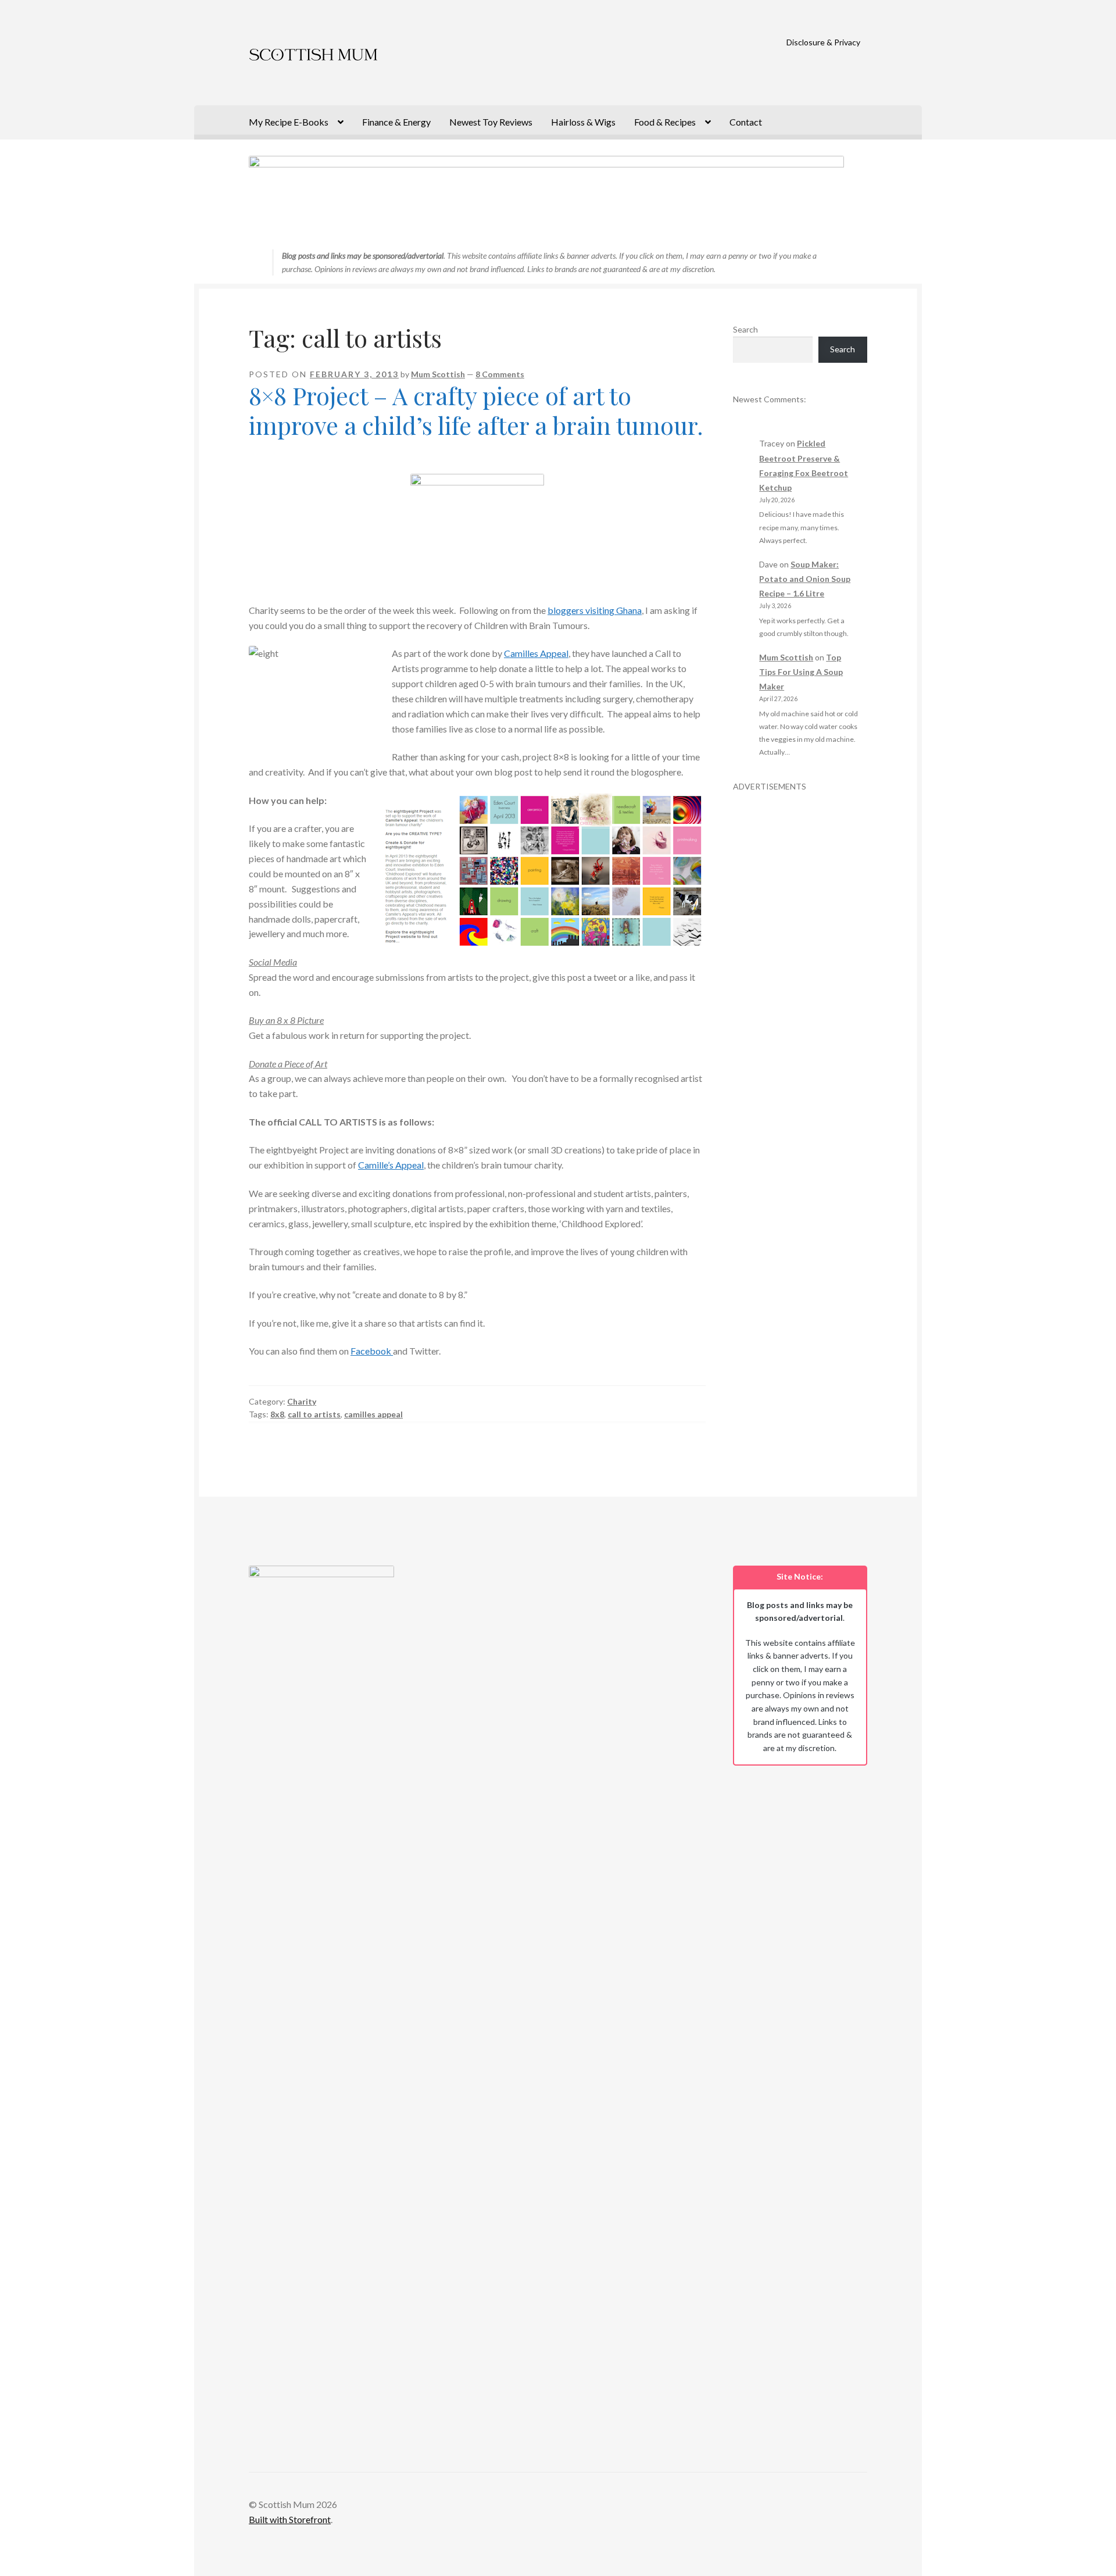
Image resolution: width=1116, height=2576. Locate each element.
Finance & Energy (396, 122)
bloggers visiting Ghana (595, 610)
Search (745, 329)
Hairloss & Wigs (583, 122)
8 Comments (500, 374)
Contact (746, 122)
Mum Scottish (438, 374)
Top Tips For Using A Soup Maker (801, 672)
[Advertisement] (800, 967)
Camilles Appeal (536, 653)
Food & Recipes (665, 122)
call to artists (314, 1414)
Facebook (372, 1351)
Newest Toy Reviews (491, 122)
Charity (302, 1401)
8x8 (277, 1414)
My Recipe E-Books (289, 122)
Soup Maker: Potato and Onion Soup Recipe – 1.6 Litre (805, 579)
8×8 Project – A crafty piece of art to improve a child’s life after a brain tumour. (476, 410)
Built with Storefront (290, 2519)
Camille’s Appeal (391, 1165)
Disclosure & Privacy (823, 42)
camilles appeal (373, 1414)
